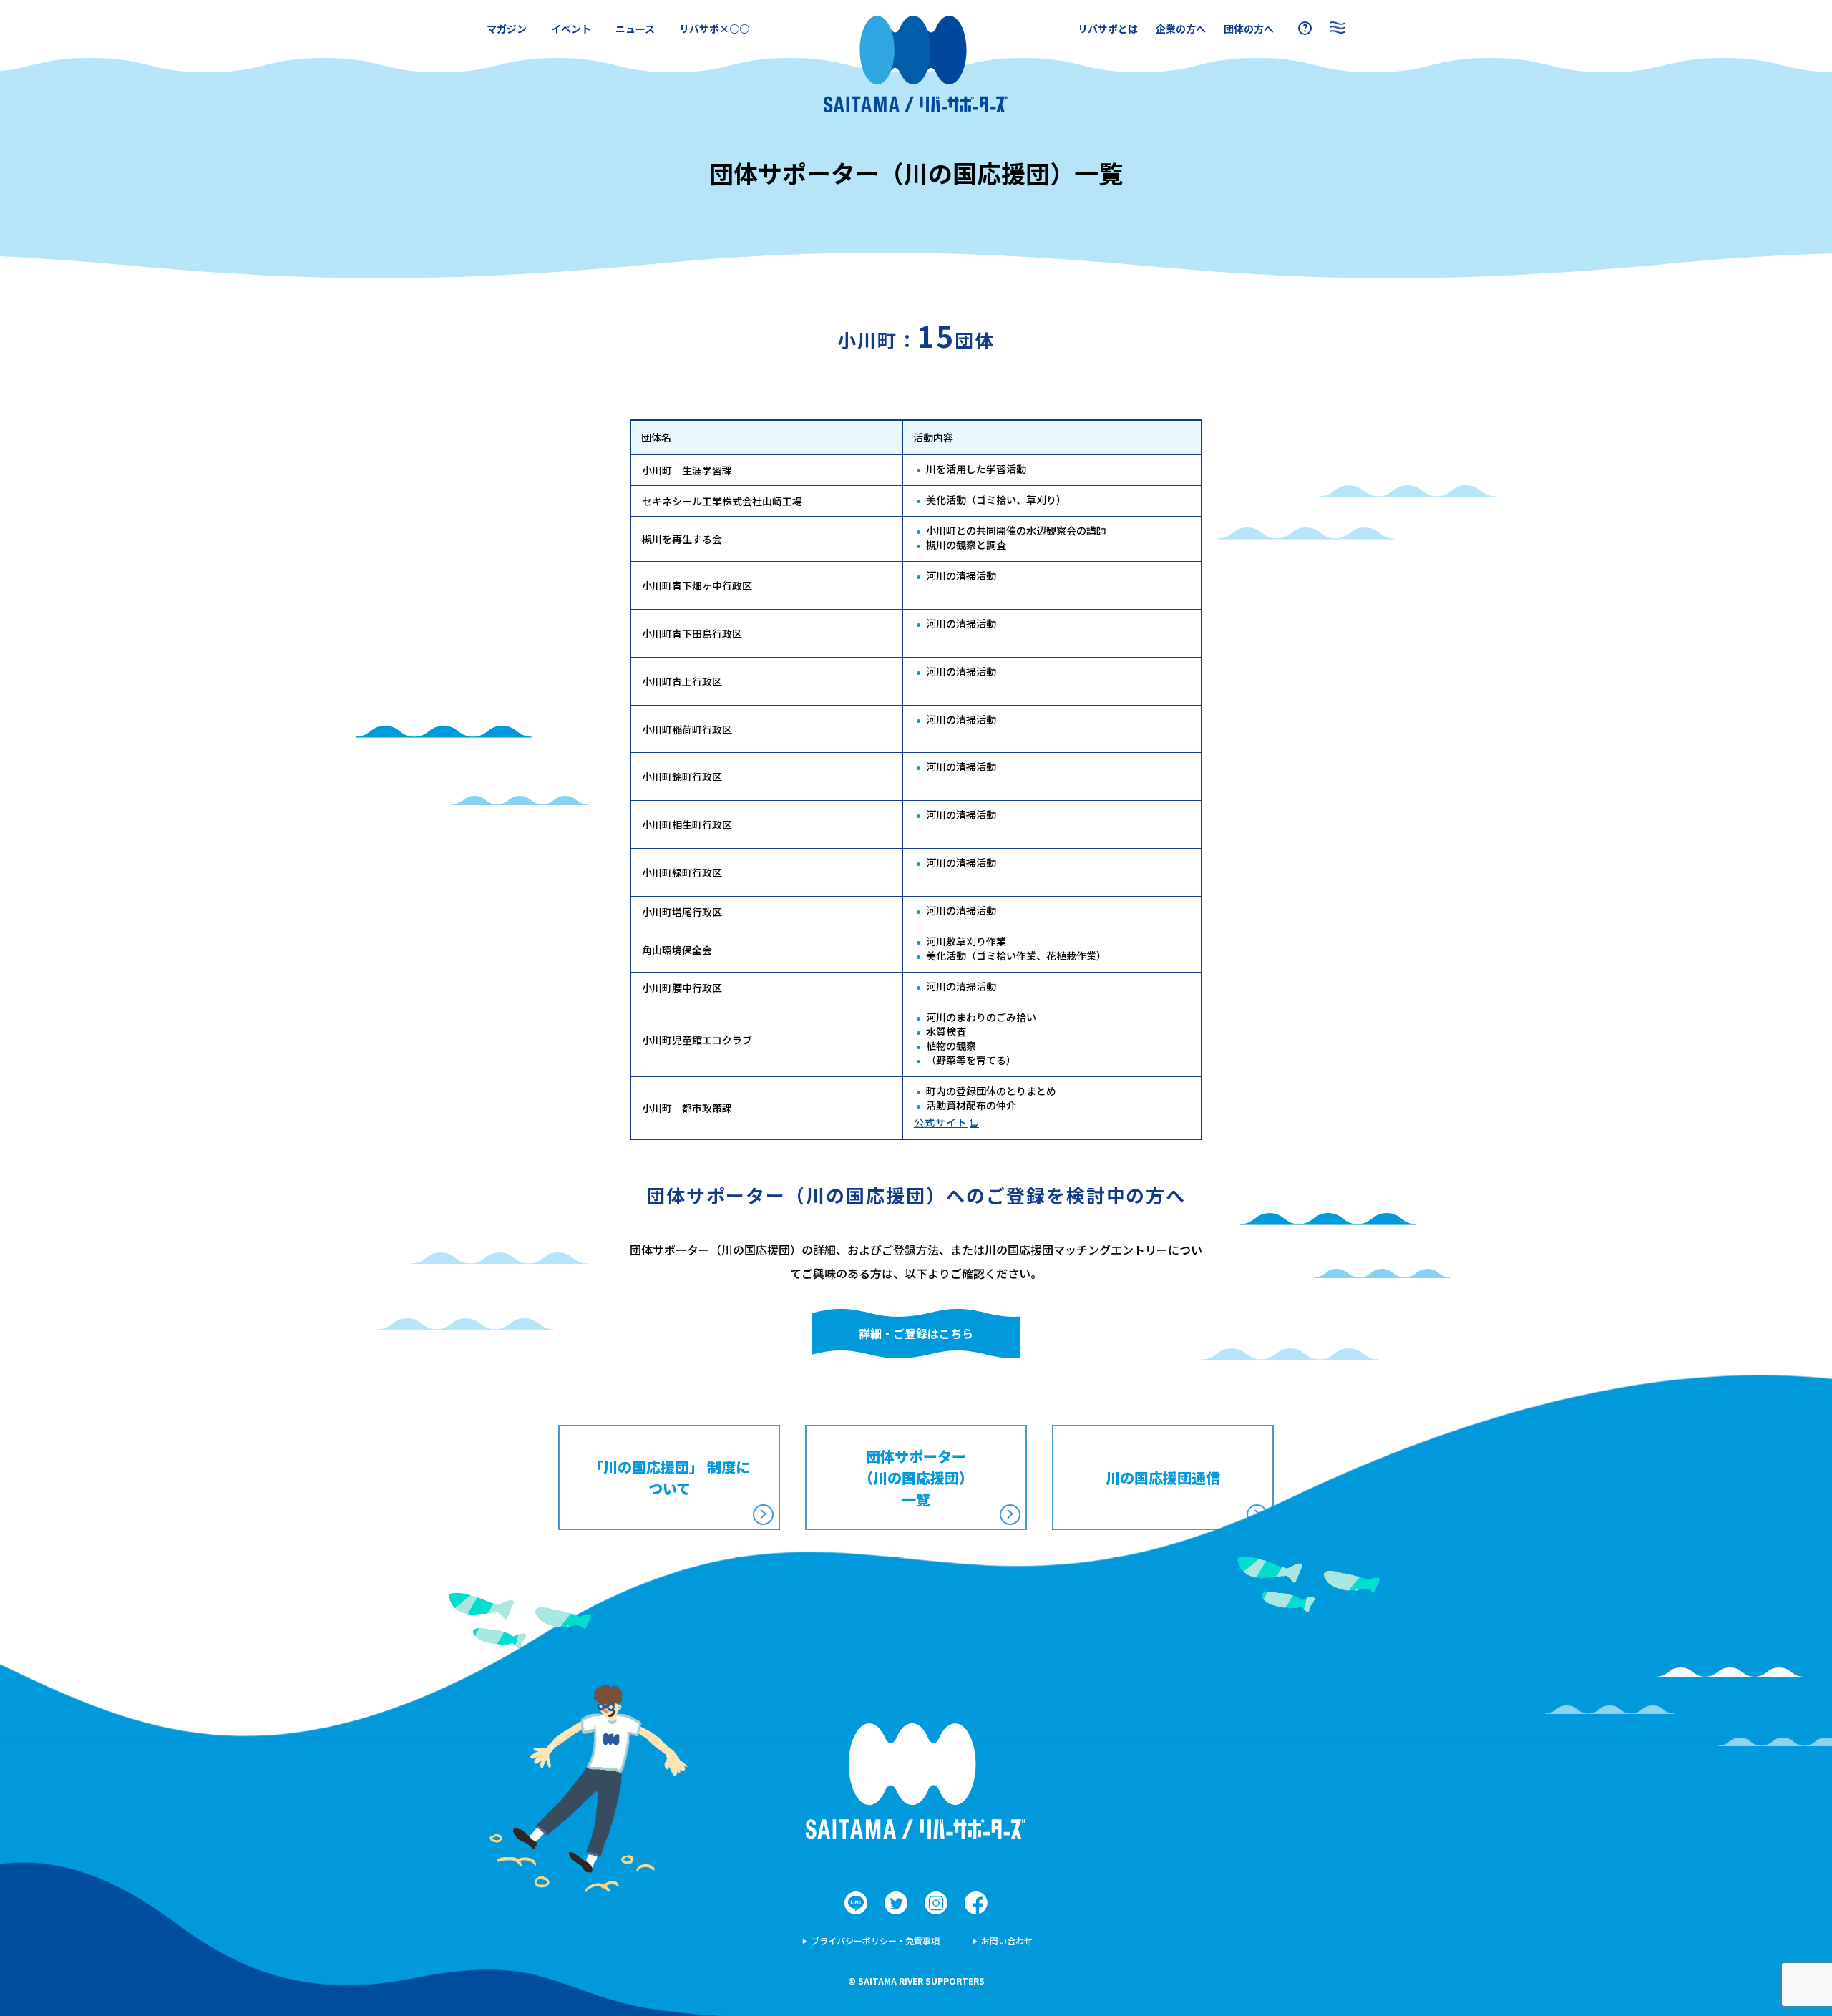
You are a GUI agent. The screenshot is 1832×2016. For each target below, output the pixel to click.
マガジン (507, 29)
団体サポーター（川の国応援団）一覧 (916, 1477)
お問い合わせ (1007, 1940)
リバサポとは (1108, 29)
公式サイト (941, 1122)
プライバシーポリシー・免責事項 (875, 1940)
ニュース (635, 29)
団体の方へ (1249, 29)
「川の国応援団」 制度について (669, 1477)
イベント (571, 29)
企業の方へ (1181, 29)
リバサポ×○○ (714, 29)
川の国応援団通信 (1163, 1477)
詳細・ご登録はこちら (916, 1333)
